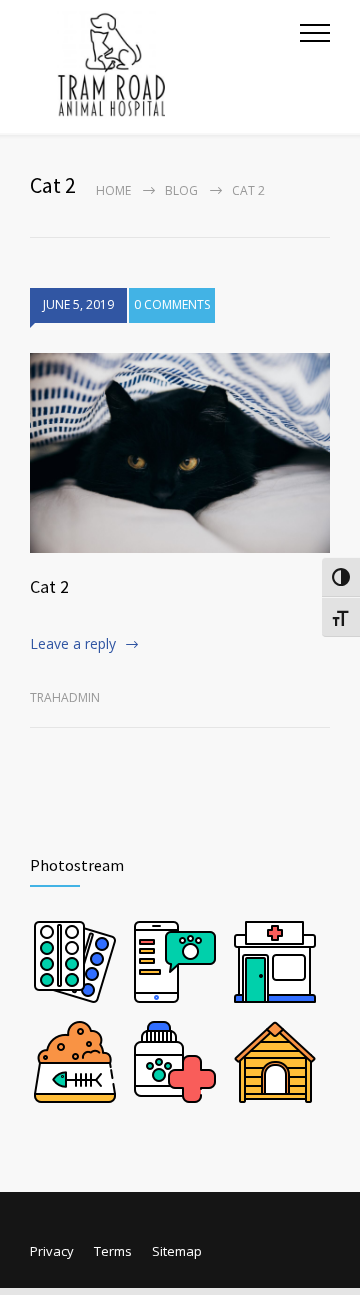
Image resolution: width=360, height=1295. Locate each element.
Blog (181, 190)
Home (113, 190)
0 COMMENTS (172, 304)
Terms (113, 1251)
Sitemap (177, 1251)
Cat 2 (49, 586)
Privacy (52, 1251)
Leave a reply (73, 643)
